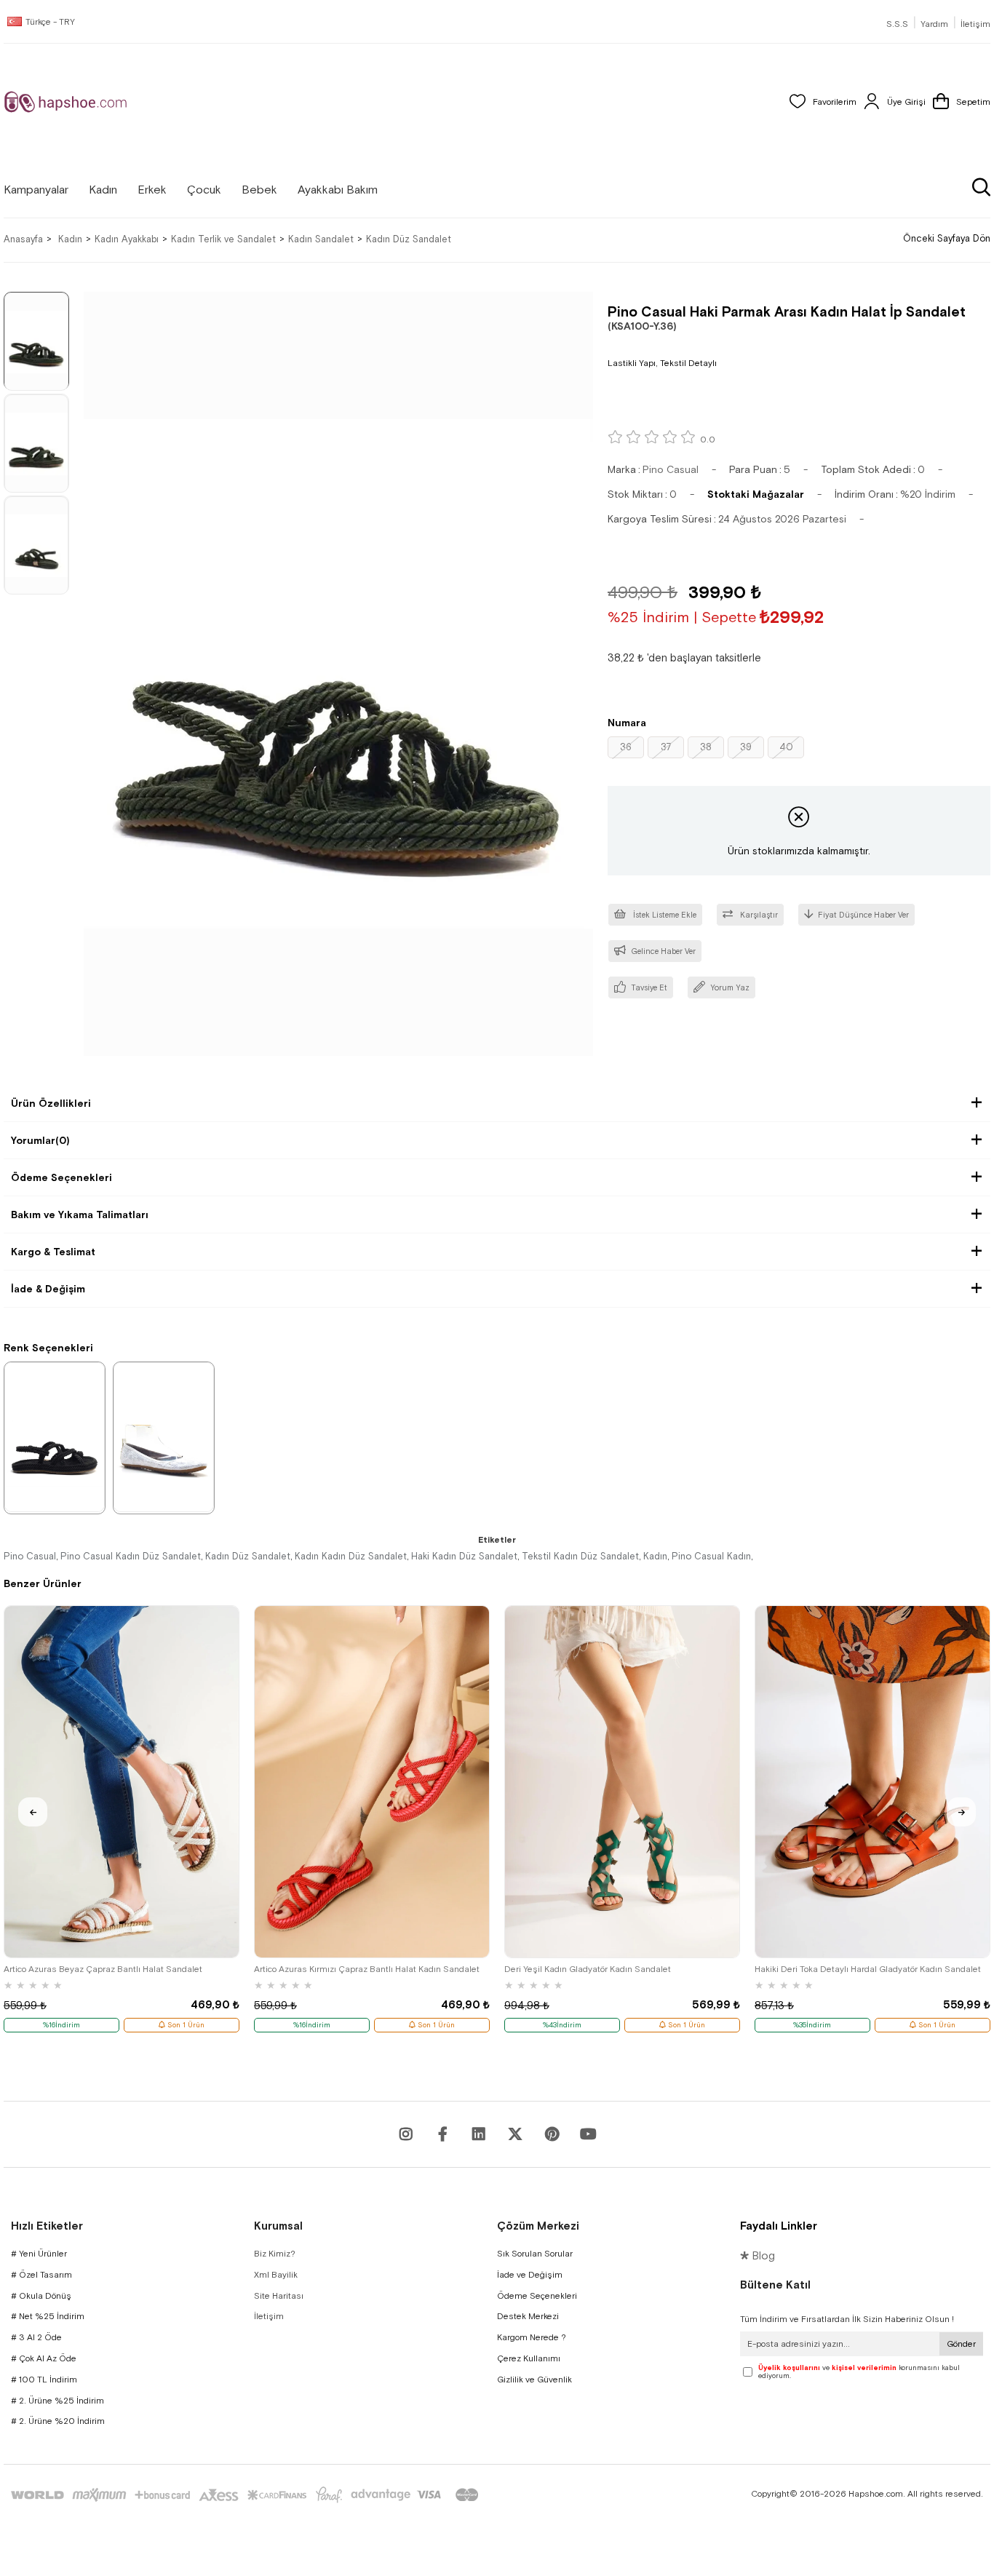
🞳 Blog (758, 2255)
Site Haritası (279, 2296)
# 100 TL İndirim (44, 2380)
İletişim (975, 24)
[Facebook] (442, 2134)
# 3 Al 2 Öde (36, 2337)
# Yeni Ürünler (39, 2254)
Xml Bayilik (276, 2275)
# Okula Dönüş (41, 2296)
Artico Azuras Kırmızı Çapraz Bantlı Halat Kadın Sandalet (367, 1969)
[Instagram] (406, 2134)
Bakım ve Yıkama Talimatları (80, 1215)
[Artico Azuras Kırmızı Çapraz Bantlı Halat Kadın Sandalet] (372, 1782)
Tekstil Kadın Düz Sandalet (580, 1556)
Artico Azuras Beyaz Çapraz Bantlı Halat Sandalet (103, 1969)
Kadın (655, 1556)
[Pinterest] (552, 2134)
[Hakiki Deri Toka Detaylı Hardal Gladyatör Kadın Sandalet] (872, 1782)
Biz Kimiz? (275, 2254)
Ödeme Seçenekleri (61, 1177)
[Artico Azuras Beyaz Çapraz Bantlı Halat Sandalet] (122, 1782)
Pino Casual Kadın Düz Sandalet (131, 1556)
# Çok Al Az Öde (44, 2358)
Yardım (934, 24)
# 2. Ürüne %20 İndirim (58, 2421)
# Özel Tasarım (41, 2275)
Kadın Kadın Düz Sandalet (351, 1556)
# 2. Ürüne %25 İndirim (57, 2401)
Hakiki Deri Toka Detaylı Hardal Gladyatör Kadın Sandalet (868, 1969)
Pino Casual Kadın (711, 1556)
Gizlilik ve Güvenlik (534, 2380)
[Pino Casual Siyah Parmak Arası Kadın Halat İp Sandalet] (55, 1437)
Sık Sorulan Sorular (535, 2254)
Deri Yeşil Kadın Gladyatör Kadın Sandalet (588, 1969)
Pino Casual (30, 1556)
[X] (515, 2134)
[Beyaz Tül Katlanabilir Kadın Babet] (164, 1437)
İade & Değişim (48, 1289)
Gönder (961, 2344)
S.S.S (897, 24)
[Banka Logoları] (247, 2495)
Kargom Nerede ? (532, 2337)
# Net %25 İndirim (48, 2316)
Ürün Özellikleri (51, 1103)
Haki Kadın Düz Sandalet (464, 1556)
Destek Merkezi (528, 2316)
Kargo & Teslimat (53, 1252)
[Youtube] (479, 2134)
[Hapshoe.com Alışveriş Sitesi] (65, 102)
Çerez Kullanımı (529, 2358)
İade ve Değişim (530, 2275)
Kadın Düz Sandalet (248, 1556)
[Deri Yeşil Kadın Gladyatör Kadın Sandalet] (622, 1782)
